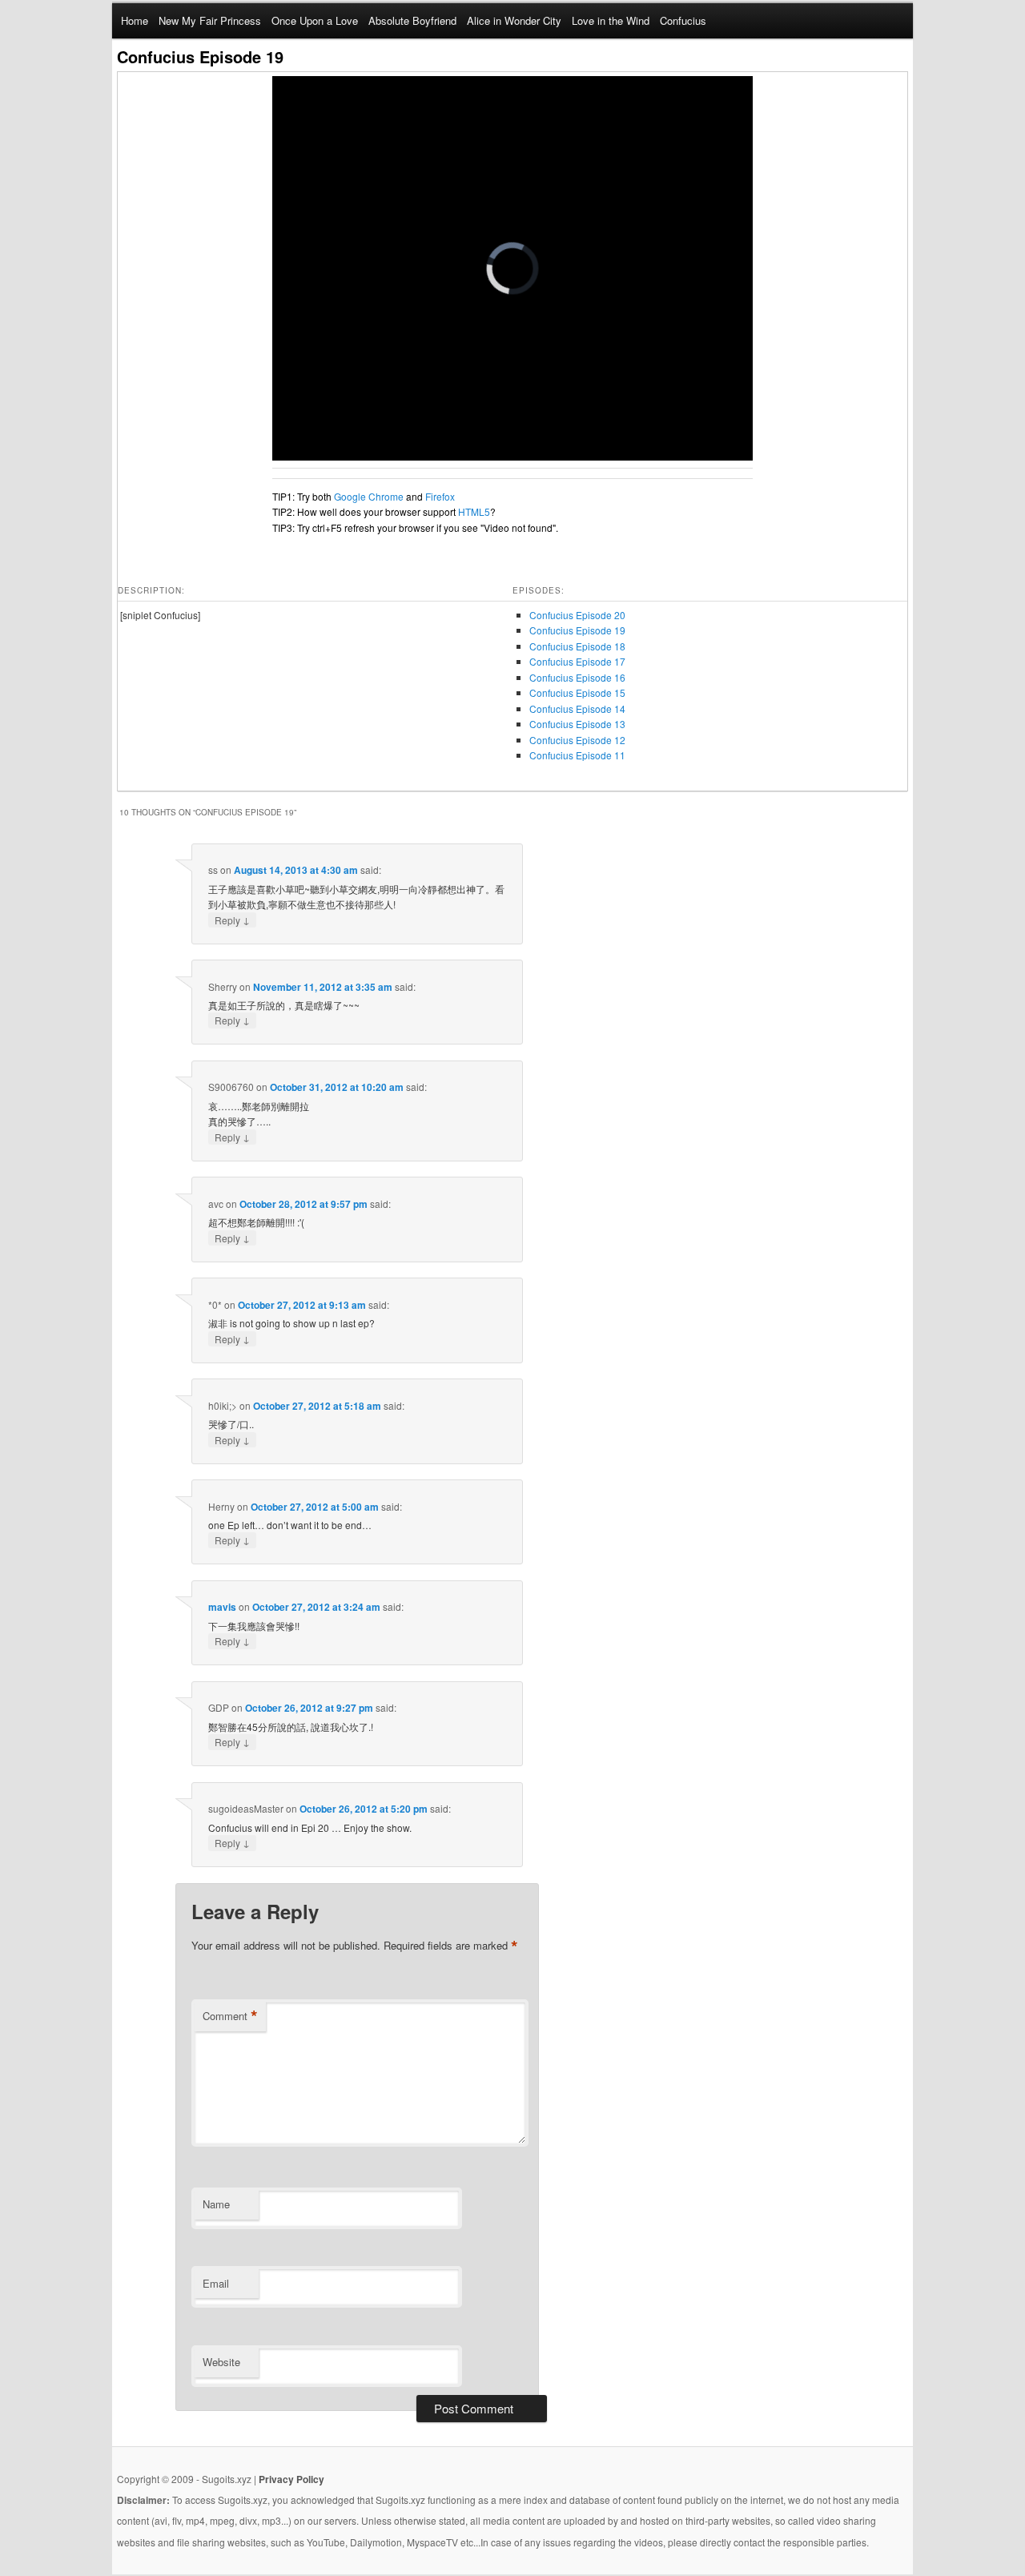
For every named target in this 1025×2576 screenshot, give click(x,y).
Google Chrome (369, 496)
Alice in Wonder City (514, 20)
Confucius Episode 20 (577, 615)
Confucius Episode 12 (577, 740)
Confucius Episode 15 (577, 692)
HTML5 (474, 511)
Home (135, 20)
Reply (232, 920)
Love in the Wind (611, 20)
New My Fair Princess (210, 20)
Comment (230, 2016)
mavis (222, 1607)
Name (216, 2204)
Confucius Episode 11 (577, 755)
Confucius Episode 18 (577, 646)
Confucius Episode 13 (577, 724)
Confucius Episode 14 (577, 708)
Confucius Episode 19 (577, 630)
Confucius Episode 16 (577, 677)
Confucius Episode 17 (577, 661)
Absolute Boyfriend (412, 20)
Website (221, 2362)
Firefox (440, 496)
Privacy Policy (291, 2479)
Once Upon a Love (315, 20)
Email (216, 2283)
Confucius (683, 20)
